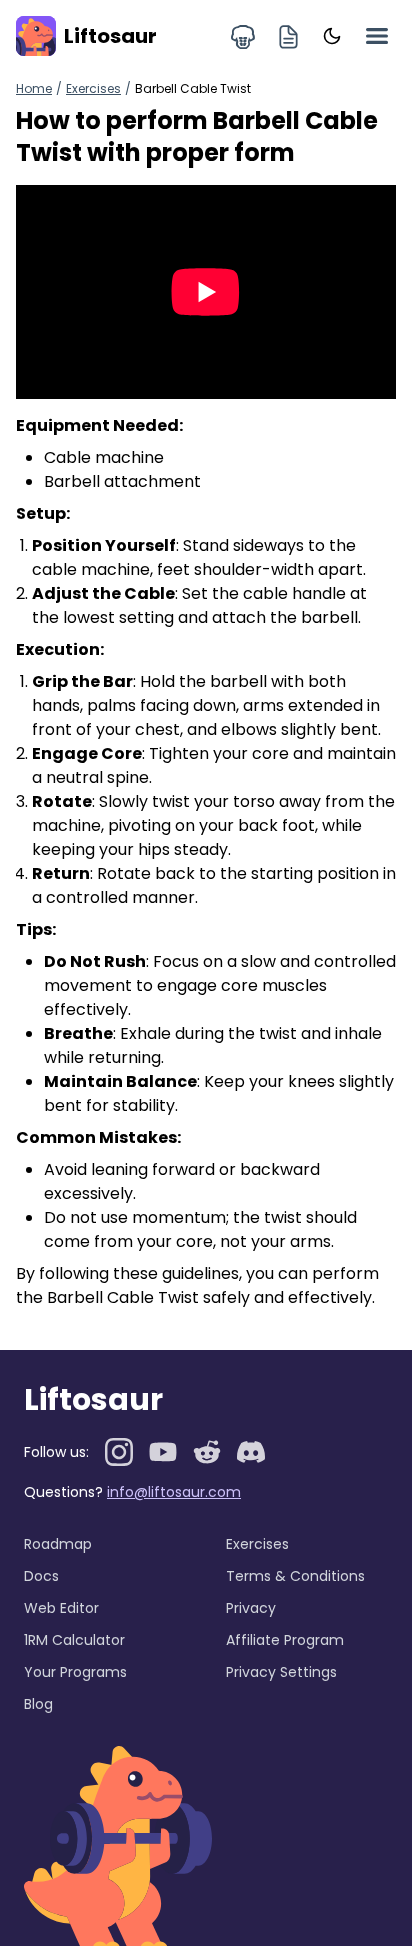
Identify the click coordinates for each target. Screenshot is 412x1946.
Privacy (251, 1608)
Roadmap (58, 1544)
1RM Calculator (74, 1640)
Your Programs (75, 1672)
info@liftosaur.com (174, 1492)
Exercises (93, 88)
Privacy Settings (281, 1672)
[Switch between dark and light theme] (332, 36)
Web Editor (61, 1608)
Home (34, 88)
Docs (41, 1576)
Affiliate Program (285, 1640)
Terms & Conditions (295, 1576)
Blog (38, 1704)
